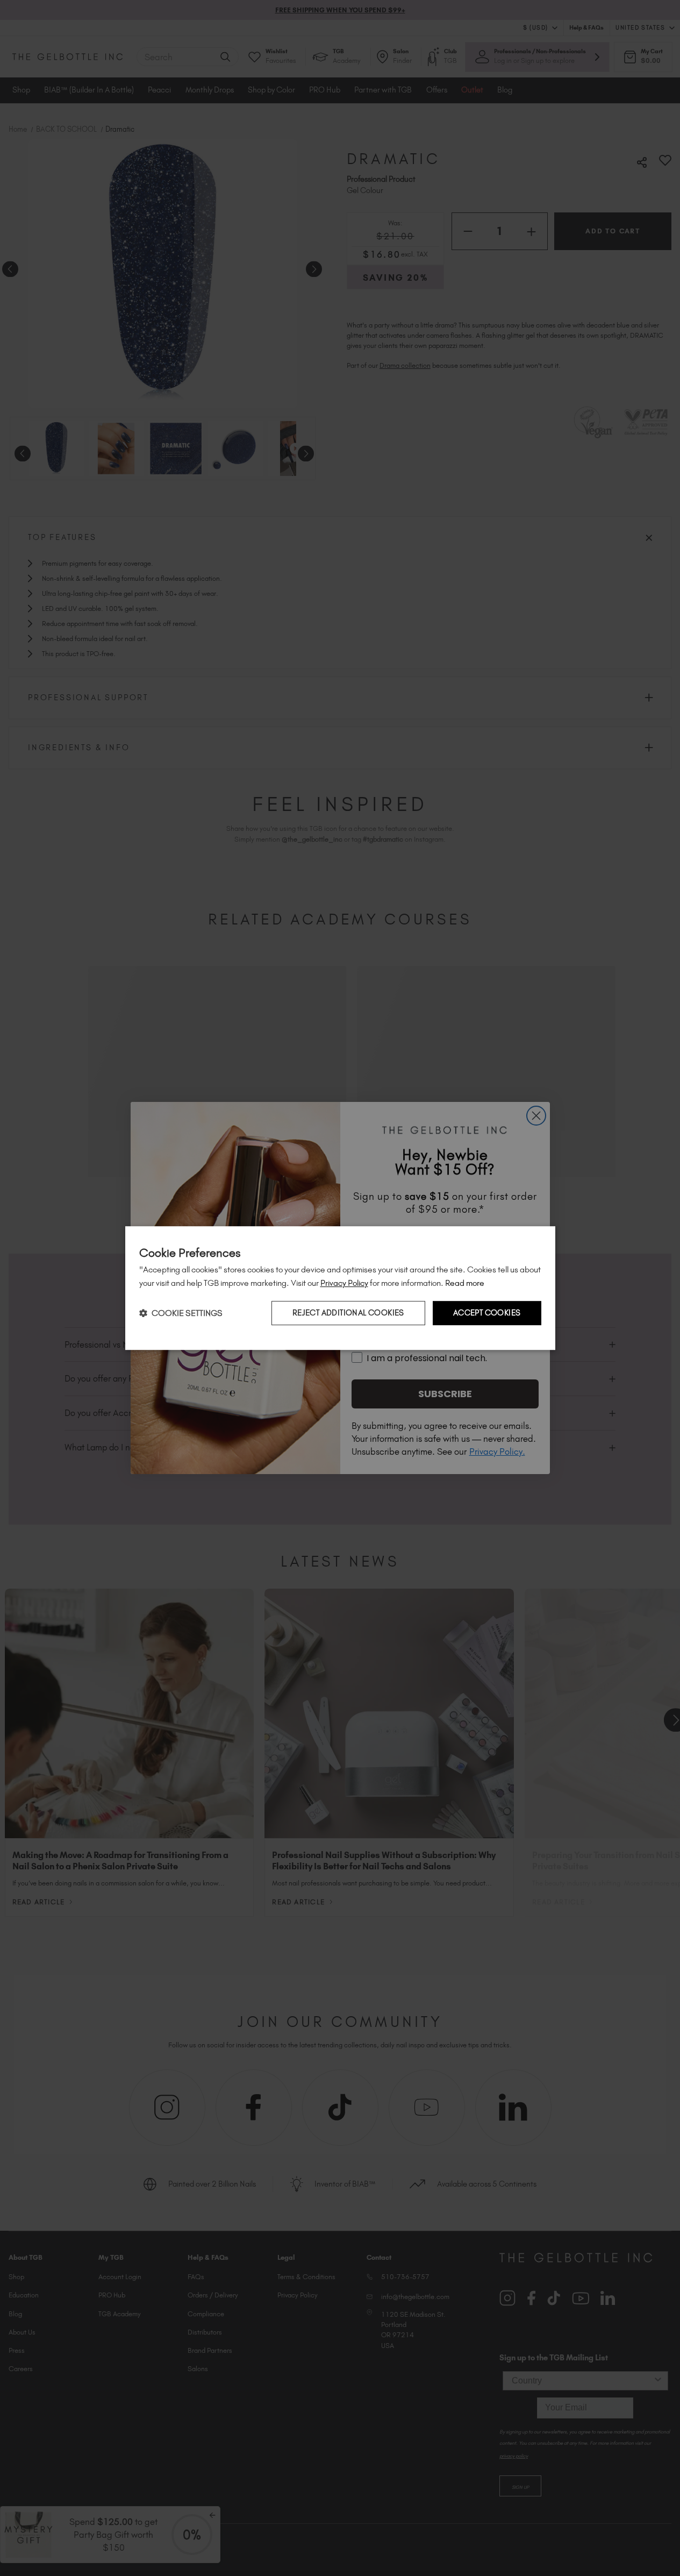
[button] (181, 1313)
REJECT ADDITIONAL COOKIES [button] (348, 1313)
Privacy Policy (344, 1283)
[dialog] (340, 1288)
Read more (465, 1283)
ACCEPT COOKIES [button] (487, 1313)
